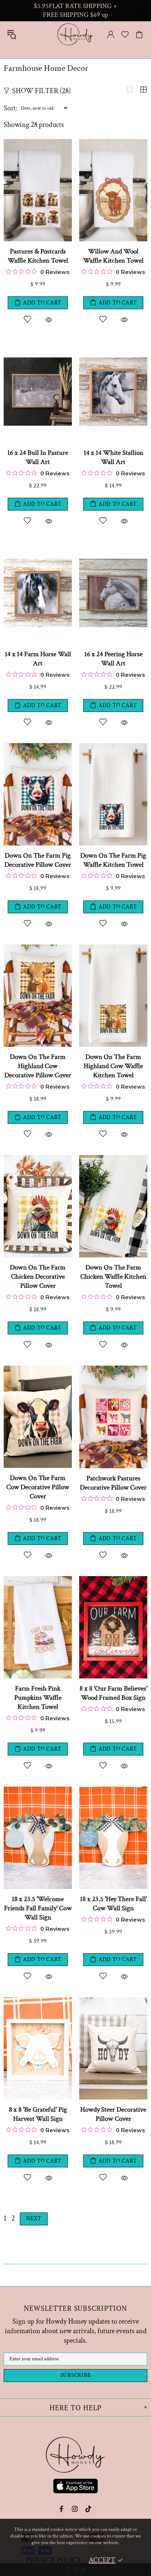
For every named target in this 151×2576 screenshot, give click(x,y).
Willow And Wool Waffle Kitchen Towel (113, 256)
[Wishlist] (125, 34)
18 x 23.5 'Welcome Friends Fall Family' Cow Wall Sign (38, 1908)
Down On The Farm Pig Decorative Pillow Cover (38, 860)
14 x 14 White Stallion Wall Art (113, 457)
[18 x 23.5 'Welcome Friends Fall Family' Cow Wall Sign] (38, 1790)
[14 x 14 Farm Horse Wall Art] (38, 545)
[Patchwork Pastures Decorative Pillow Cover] (113, 1369)
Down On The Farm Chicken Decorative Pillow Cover (38, 1277)
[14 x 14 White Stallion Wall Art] (113, 344)
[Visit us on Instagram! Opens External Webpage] (75, 2509)
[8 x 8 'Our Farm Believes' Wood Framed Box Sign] (113, 1580)
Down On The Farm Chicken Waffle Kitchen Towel (113, 1277)
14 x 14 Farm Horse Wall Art (38, 659)
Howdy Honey (75, 34)
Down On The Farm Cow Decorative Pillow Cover (38, 1487)
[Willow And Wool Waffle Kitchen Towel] (113, 143)
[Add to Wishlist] (27, 319)
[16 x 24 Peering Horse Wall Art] (113, 545)
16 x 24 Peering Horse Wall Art (113, 659)
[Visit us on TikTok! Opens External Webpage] (89, 2509)
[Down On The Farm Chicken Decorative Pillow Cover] (38, 1159)
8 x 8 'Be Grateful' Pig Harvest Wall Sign (38, 2114)
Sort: (11, 108)
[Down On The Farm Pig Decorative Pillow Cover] (38, 747)
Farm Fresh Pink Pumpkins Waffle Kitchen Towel (38, 1698)
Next (34, 2219)
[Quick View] (49, 319)
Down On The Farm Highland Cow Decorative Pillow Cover (38, 1066)
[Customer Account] (111, 34)
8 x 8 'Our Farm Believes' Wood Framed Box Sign (113, 1693)
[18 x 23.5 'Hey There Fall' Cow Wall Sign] (113, 1790)
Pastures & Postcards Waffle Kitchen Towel (38, 256)
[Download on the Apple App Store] (75, 2487)
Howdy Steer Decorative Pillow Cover (113, 2114)
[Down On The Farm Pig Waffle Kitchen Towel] (113, 747)
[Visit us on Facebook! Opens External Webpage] (62, 2509)
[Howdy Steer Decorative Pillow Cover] (113, 2001)
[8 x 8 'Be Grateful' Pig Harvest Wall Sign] (38, 2001)
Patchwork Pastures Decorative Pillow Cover (113, 1483)
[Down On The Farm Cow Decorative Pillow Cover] (38, 1369)
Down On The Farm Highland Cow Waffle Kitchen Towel (113, 1066)
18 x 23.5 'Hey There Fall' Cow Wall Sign (113, 1904)
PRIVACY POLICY (54, 2560)
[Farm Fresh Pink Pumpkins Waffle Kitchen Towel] (38, 1580)
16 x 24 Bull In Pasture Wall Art (38, 457)
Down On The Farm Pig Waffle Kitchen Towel (113, 860)
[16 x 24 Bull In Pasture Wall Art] (38, 344)
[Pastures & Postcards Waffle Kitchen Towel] (38, 143)
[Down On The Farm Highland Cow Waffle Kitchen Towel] (113, 948)
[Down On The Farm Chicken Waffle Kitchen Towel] (113, 1159)
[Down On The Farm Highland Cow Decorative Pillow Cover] (38, 948)
